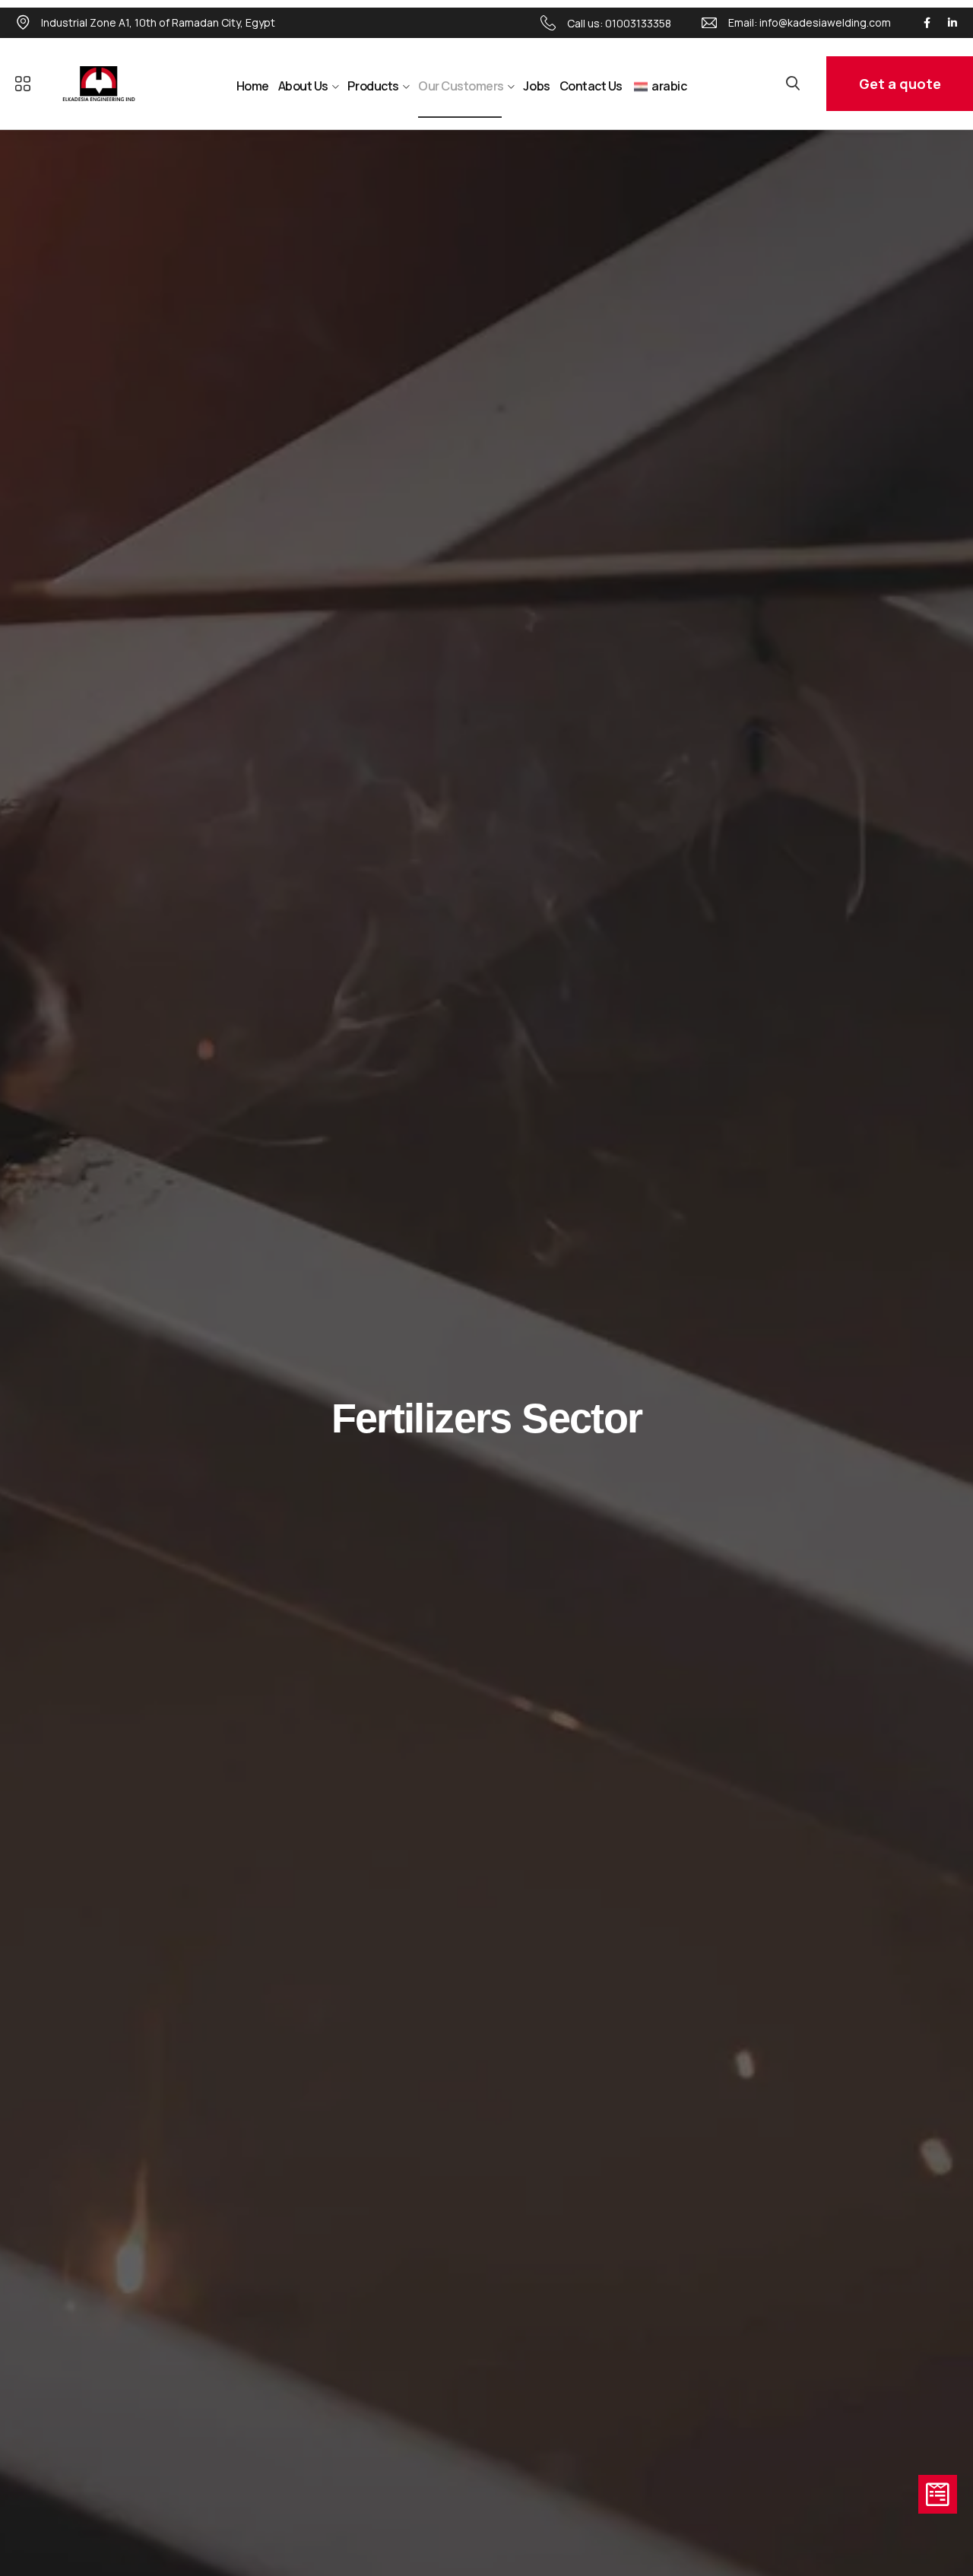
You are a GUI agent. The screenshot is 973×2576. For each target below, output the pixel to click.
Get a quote (900, 84)
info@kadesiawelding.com (825, 22)
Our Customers (461, 86)
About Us (303, 86)
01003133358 (638, 23)
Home (253, 86)
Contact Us (591, 86)
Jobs (536, 86)
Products (373, 86)
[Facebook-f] (927, 23)
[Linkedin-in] (952, 23)
